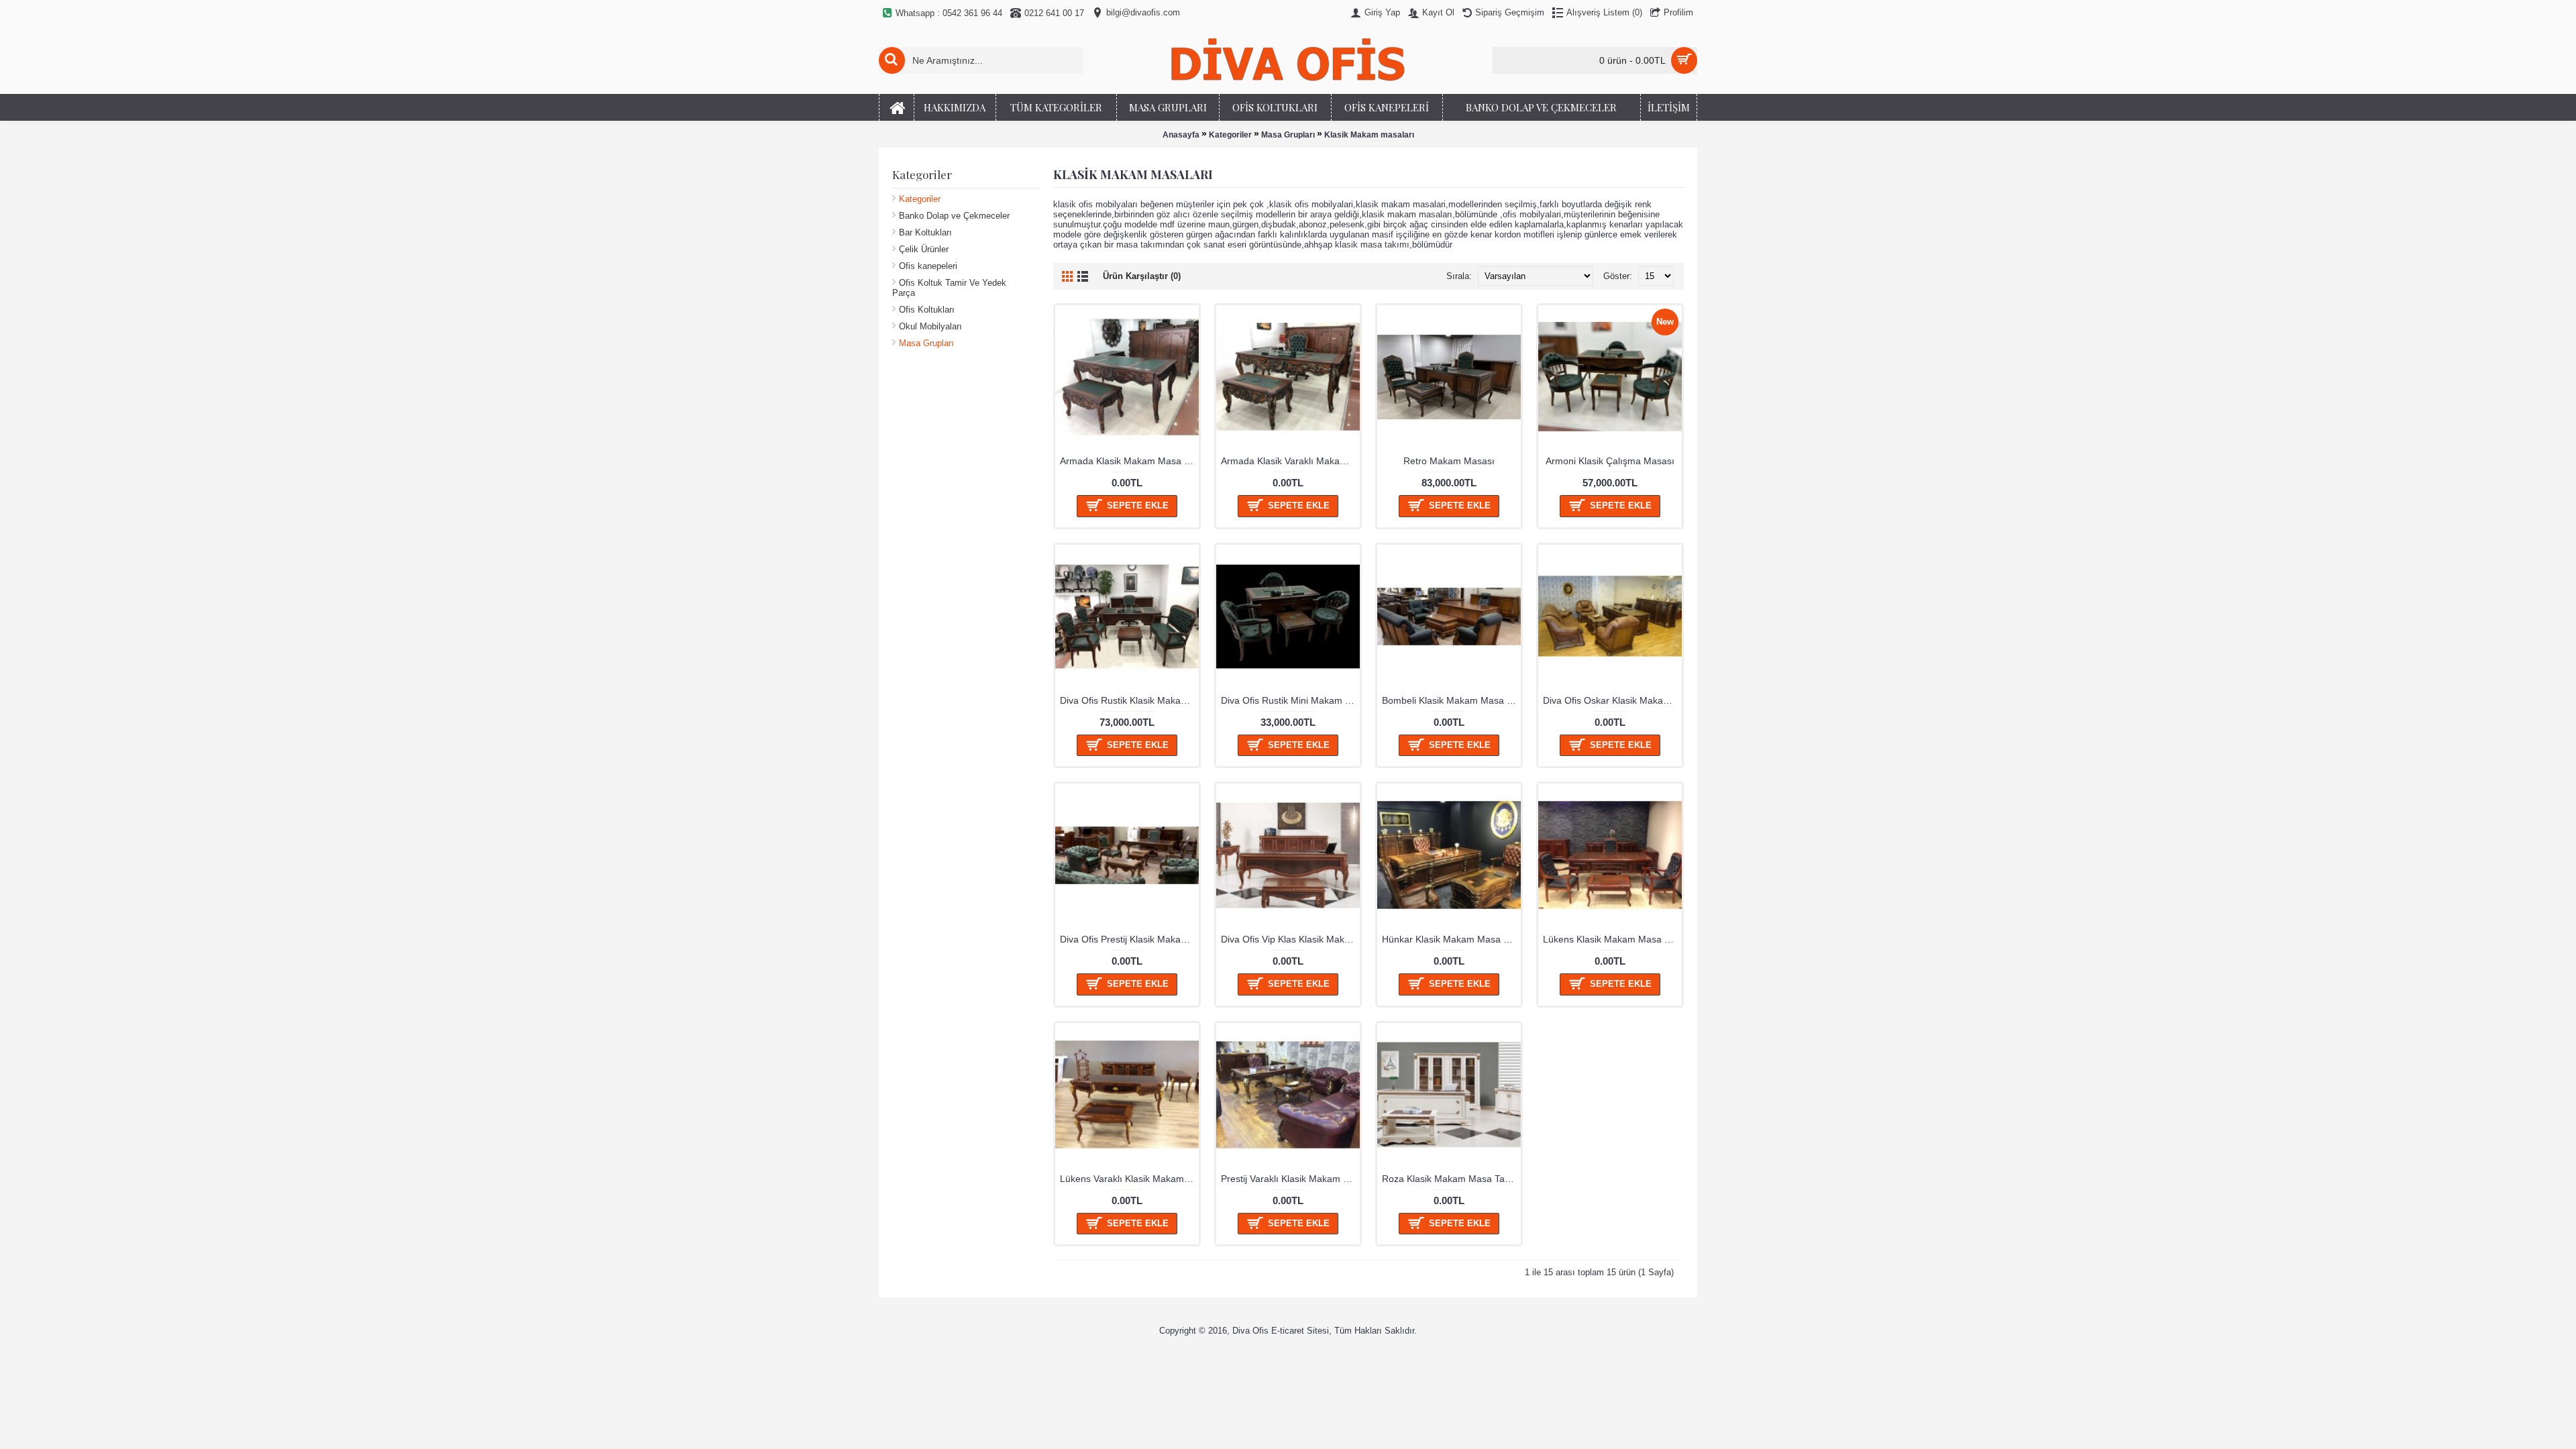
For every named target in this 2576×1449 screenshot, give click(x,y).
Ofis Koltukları (927, 310)
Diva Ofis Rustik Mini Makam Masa (1290, 700)
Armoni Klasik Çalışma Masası (1610, 461)
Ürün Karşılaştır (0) (1142, 276)
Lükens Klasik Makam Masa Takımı (1612, 939)
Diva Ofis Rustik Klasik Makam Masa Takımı (1129, 700)
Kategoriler (1230, 135)
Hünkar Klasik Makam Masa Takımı (1451, 939)
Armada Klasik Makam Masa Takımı (1129, 461)
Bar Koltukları (925, 232)
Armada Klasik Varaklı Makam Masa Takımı (1290, 461)
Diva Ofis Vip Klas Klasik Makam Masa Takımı (1290, 939)
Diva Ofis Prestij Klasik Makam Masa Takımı (1129, 939)
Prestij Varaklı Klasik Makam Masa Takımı (1290, 1179)
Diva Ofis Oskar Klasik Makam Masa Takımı (1612, 700)
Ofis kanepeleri (928, 266)
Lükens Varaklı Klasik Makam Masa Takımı (1129, 1179)
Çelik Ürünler (924, 249)
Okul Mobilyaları (930, 326)
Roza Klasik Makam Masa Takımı (1451, 1179)
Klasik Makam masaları (1369, 135)
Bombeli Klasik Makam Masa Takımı (1451, 700)
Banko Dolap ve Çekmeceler (954, 216)
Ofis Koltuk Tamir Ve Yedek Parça (949, 288)
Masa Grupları (1288, 135)
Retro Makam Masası (1449, 461)
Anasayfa (1181, 135)
